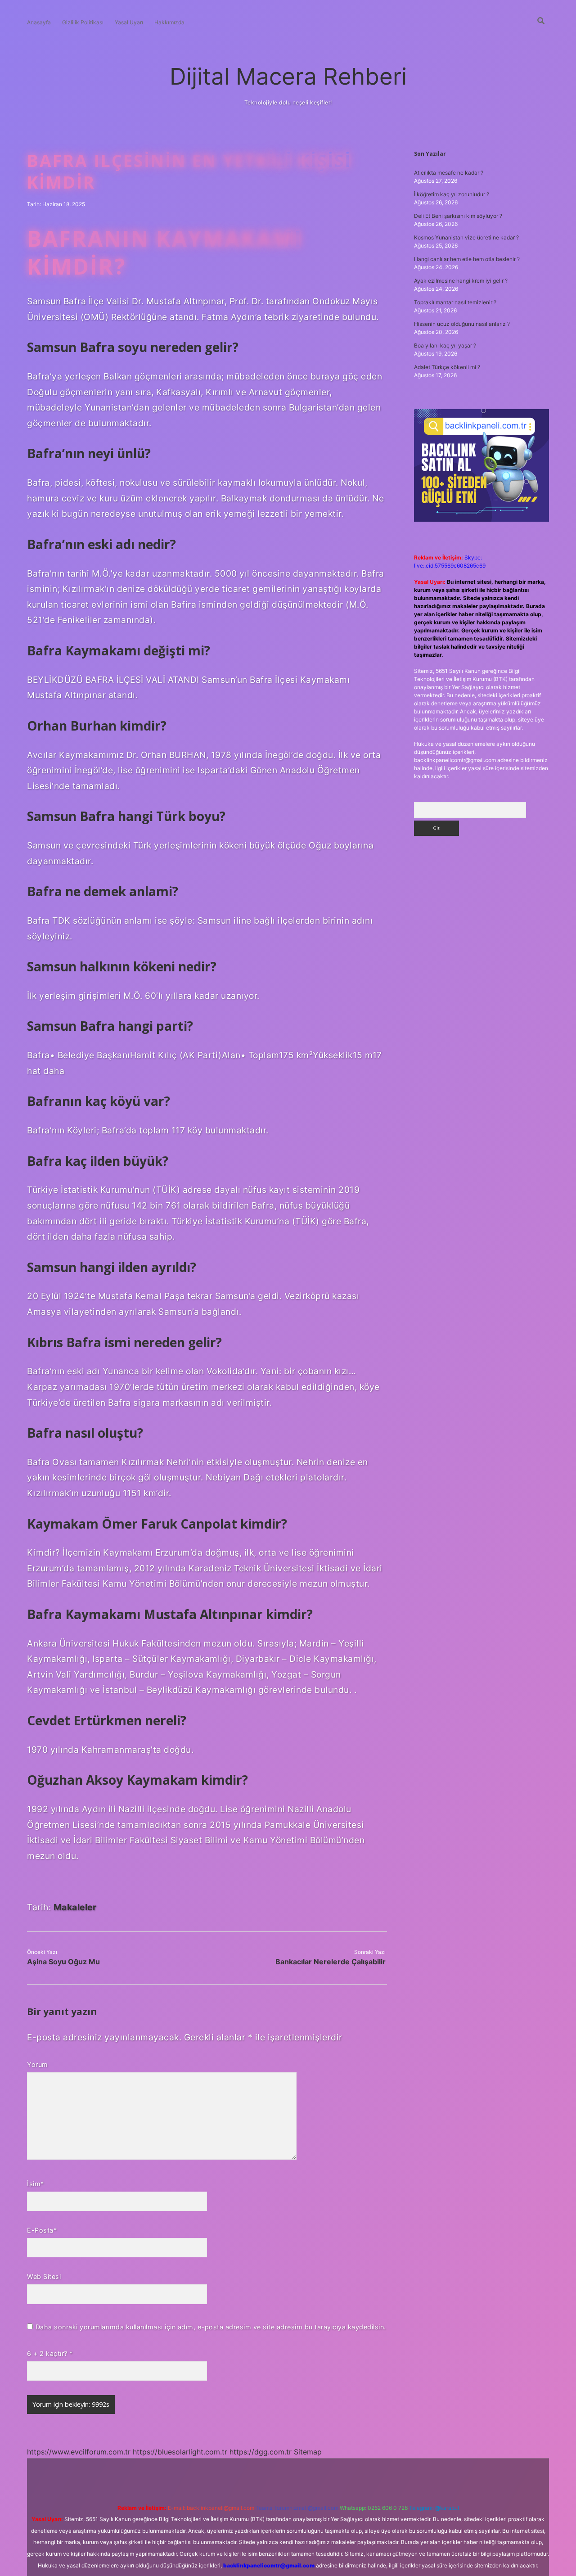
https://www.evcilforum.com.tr (79, 2452)
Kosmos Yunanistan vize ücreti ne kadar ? (466, 237)
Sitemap (308, 2452)
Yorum (38, 2064)
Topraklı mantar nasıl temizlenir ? (455, 302)
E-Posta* (42, 2230)
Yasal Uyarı (129, 22)
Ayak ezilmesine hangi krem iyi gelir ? (461, 281)
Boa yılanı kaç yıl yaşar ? (445, 345)
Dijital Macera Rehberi (288, 76)
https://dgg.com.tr (261, 2452)
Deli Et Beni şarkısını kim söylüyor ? (458, 216)
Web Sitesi (44, 2276)
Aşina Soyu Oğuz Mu (63, 1962)
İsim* (36, 2184)
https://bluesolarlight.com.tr (180, 2452)
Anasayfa (39, 22)
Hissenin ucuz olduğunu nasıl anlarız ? (462, 324)
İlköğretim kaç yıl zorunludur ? (452, 194)
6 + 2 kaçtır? (50, 2353)
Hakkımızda (169, 22)
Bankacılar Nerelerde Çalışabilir (331, 1962)
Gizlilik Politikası (83, 22)
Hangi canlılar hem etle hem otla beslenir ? (467, 259)
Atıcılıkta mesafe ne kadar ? (449, 173)
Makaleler (75, 1907)
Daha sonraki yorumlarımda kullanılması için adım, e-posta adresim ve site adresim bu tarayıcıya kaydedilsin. (211, 2327)
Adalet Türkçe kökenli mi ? (447, 367)
